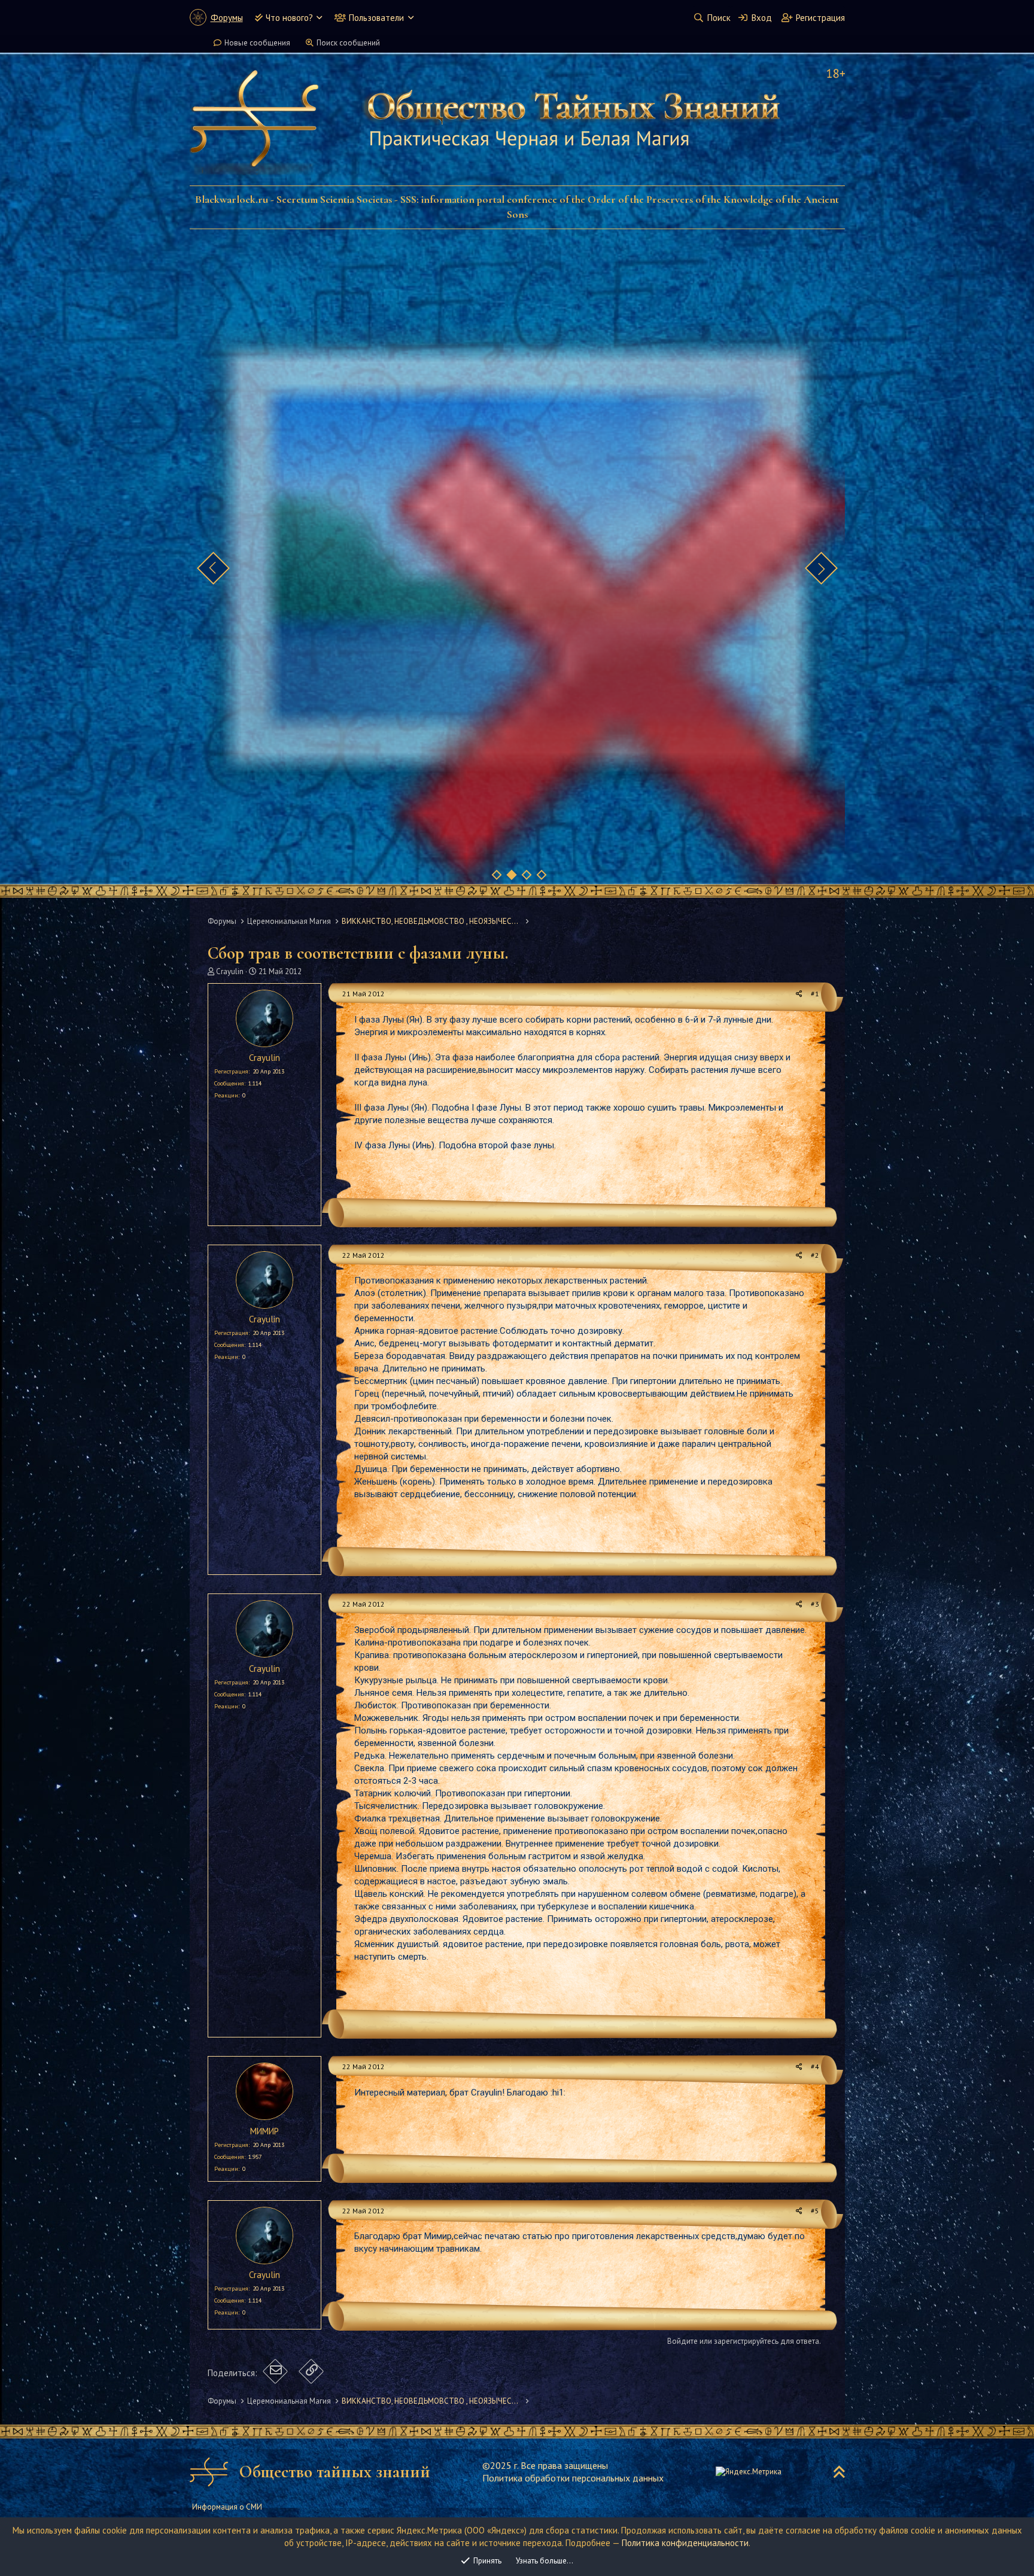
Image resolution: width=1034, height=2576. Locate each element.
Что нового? (289, 18)
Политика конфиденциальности (685, 2543)
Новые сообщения (257, 43)
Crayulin (230, 971)
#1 (815, 994)
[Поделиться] (799, 994)
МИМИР (264, 2131)
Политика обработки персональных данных (573, 2478)
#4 (815, 2066)
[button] (319, 18)
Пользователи (376, 18)
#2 (815, 1255)
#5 (815, 2211)
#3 (815, 1604)
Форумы (227, 18)
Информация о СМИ (227, 2507)
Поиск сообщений (348, 43)
